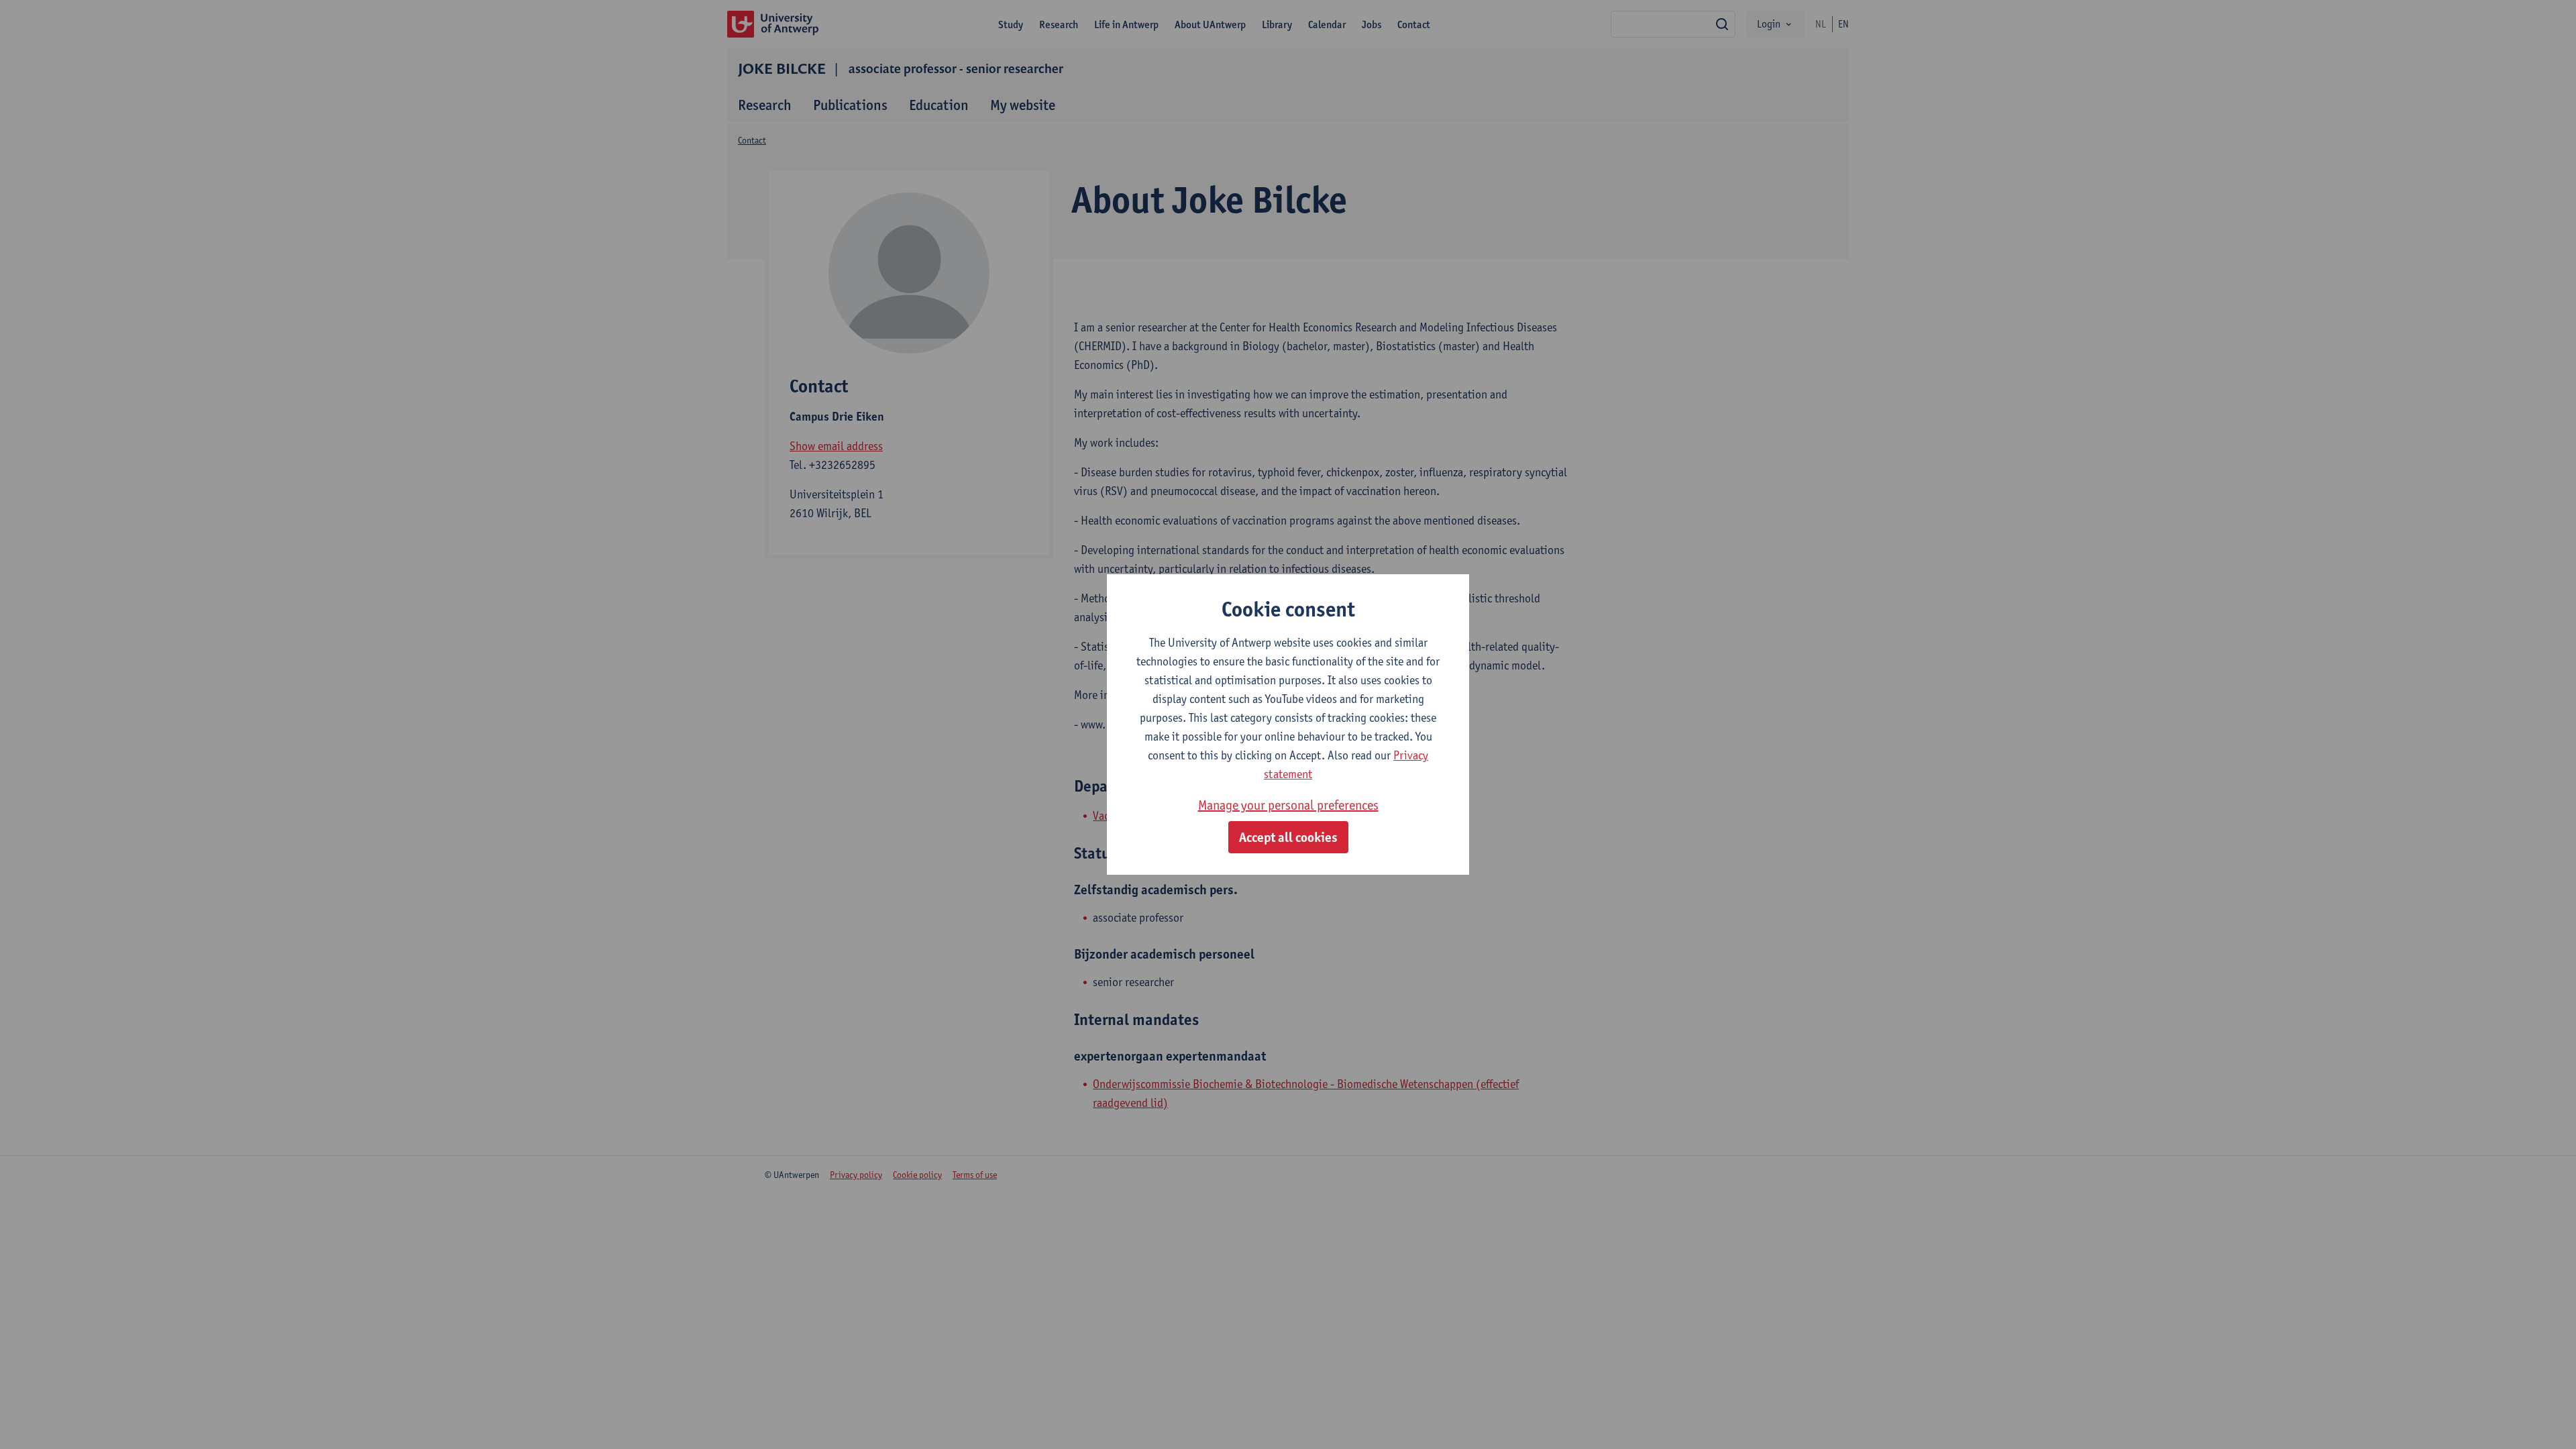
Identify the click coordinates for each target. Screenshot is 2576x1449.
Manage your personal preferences (1288, 805)
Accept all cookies (1288, 837)
